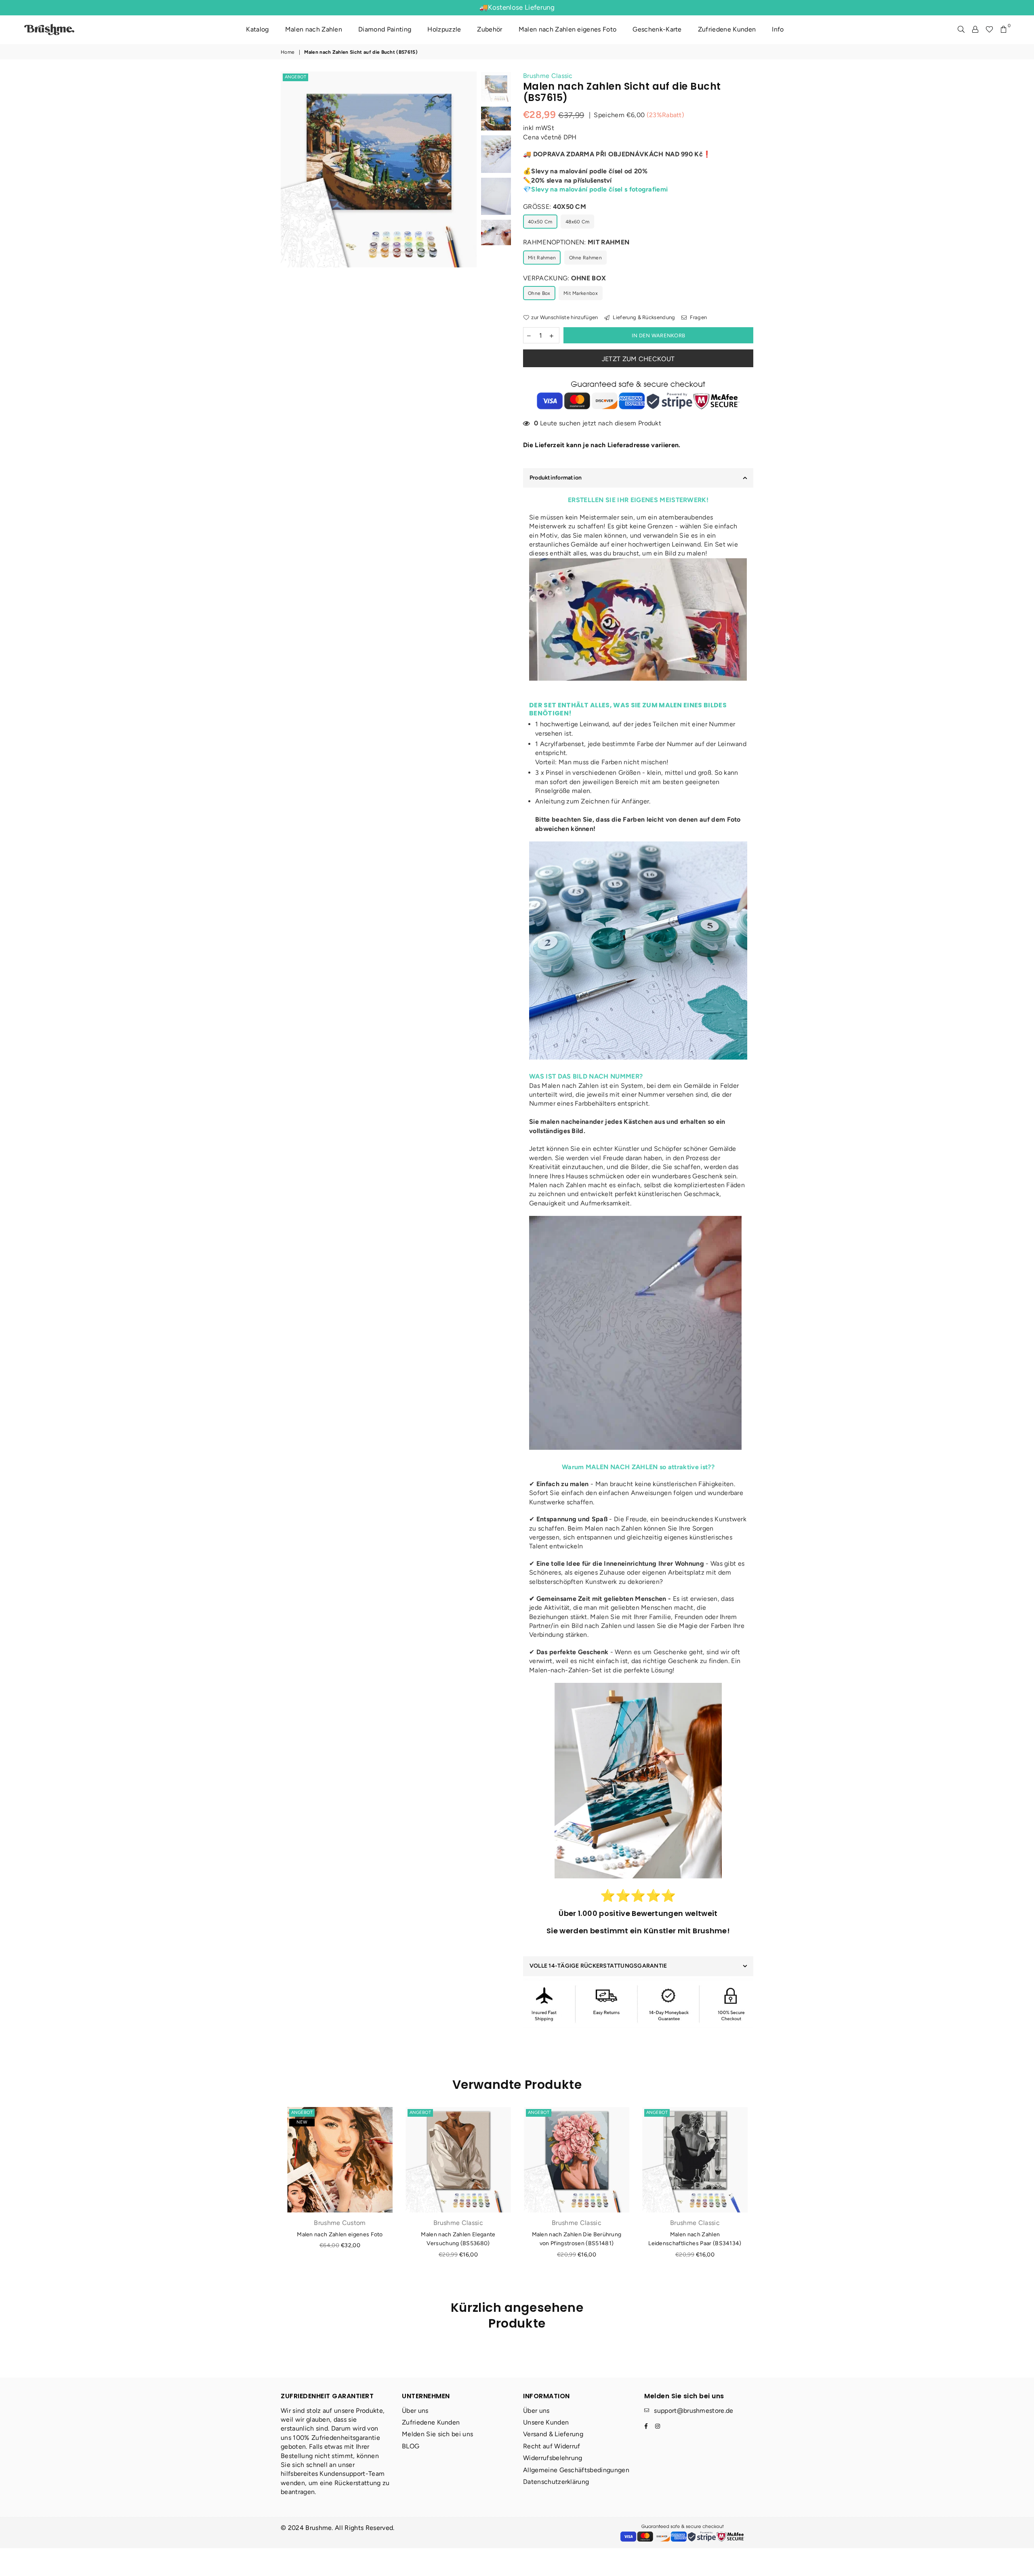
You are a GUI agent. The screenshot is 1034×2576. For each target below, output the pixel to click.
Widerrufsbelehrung (553, 2458)
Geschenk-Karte (657, 29)
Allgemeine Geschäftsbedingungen (576, 2470)
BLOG (411, 2446)
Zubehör (490, 29)
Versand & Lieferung (553, 2434)
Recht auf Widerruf (552, 2446)
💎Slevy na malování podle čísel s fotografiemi (595, 189)
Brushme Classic (548, 76)
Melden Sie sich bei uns (437, 2434)
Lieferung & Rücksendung (643, 317)
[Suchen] (961, 29)
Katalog (257, 29)
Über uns (415, 2411)
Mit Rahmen (542, 258)
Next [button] (470, 202)
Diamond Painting (385, 29)
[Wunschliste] (989, 29)
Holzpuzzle (444, 29)
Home (288, 52)
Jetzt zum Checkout (638, 359)
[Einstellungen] (975, 29)
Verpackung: (564, 278)
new (302, 2122)
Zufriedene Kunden (727, 29)
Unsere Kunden (546, 2422)
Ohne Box (539, 293)
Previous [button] (288, 202)
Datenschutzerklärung (556, 2482)
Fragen (698, 317)
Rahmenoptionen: (576, 242)
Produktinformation (556, 478)
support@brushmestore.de (694, 2411)
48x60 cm (578, 222)
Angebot (295, 77)
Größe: (555, 207)
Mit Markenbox (581, 293)
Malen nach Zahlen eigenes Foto (568, 29)
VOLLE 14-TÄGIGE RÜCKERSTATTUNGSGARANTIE (598, 1966)
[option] (379, 169)
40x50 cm (540, 222)
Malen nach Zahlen (314, 29)
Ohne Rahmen (586, 258)
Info (778, 29)
